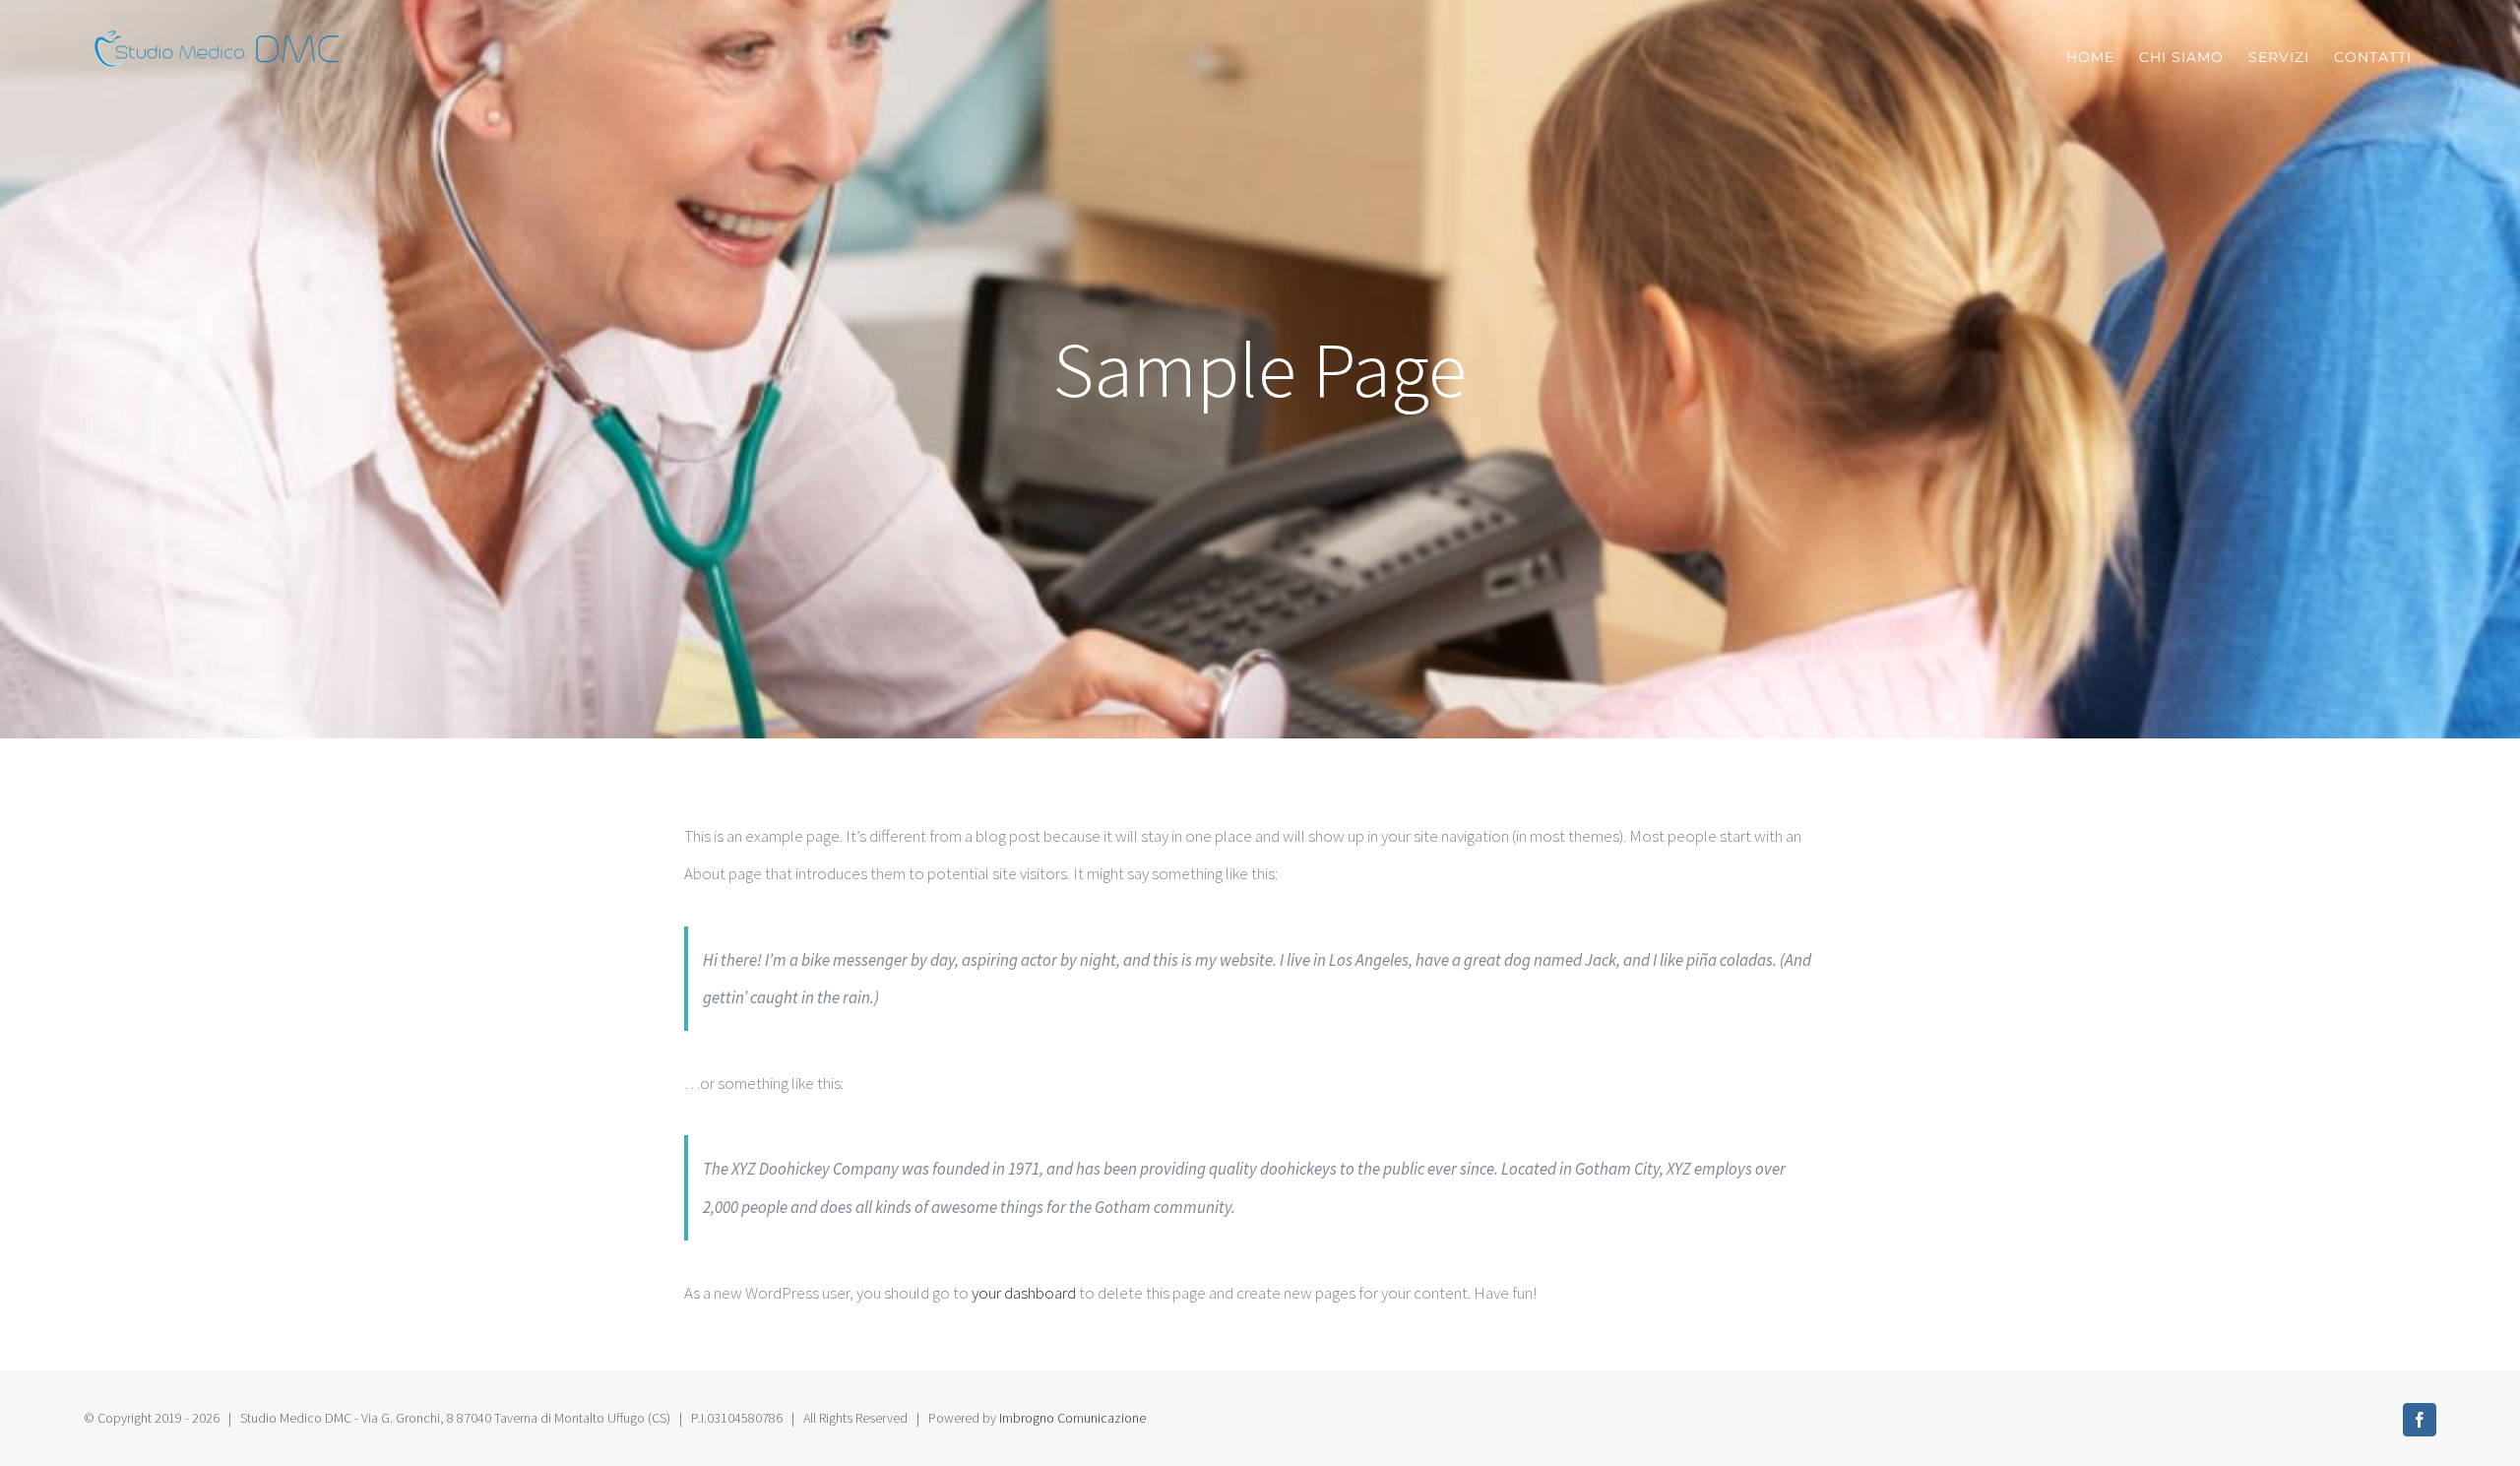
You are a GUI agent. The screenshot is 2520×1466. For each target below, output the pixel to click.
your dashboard (1024, 1293)
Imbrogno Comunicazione (1072, 1418)
